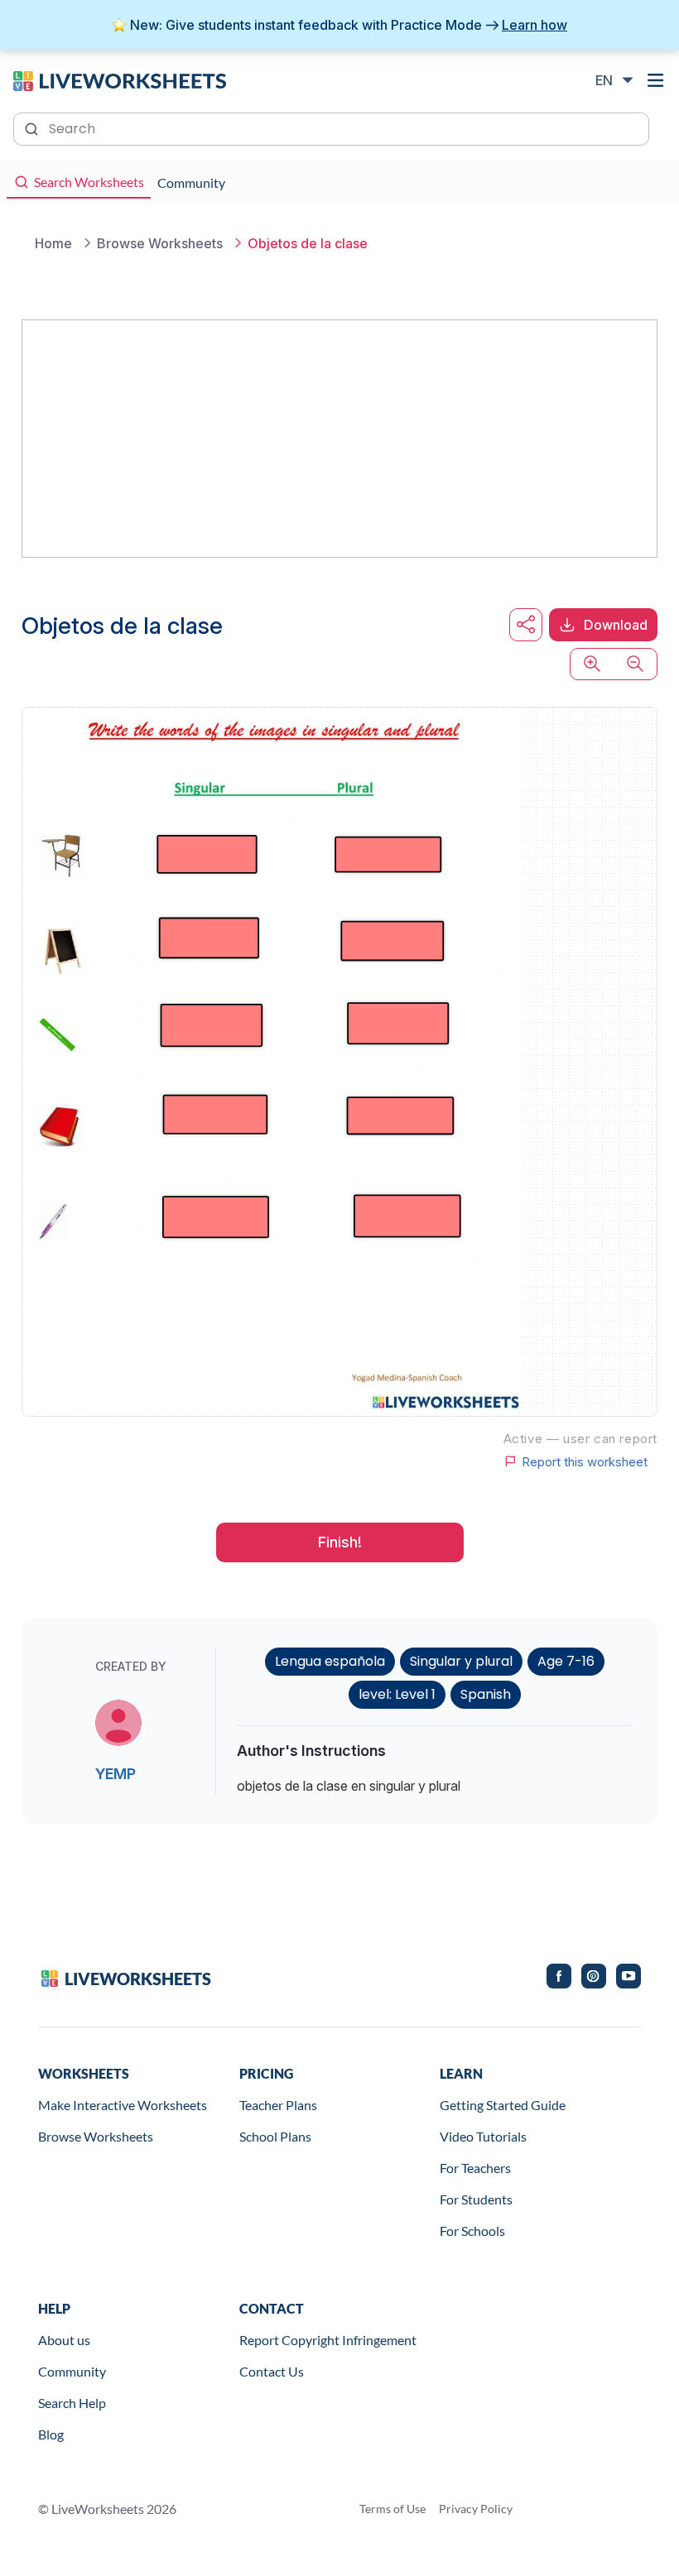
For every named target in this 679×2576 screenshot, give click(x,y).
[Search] (33, 127)
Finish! (340, 1542)
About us (64, 2340)
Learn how (535, 25)
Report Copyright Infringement (328, 2340)
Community (72, 2371)
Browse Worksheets (96, 2136)
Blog (51, 2434)
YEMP (116, 1774)
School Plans (275, 2136)
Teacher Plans (278, 2105)
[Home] (120, 79)
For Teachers (475, 2168)
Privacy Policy (476, 2509)
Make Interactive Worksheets (123, 2105)
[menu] (656, 80)
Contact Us (272, 2371)
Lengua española (330, 1661)
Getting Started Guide (503, 2105)
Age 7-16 (566, 1661)
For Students (476, 2199)
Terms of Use (392, 2509)
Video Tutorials (483, 2136)
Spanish (486, 1694)
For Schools (472, 2231)
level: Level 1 (397, 1694)
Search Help (72, 2403)
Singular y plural (461, 1661)
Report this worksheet (585, 1461)
